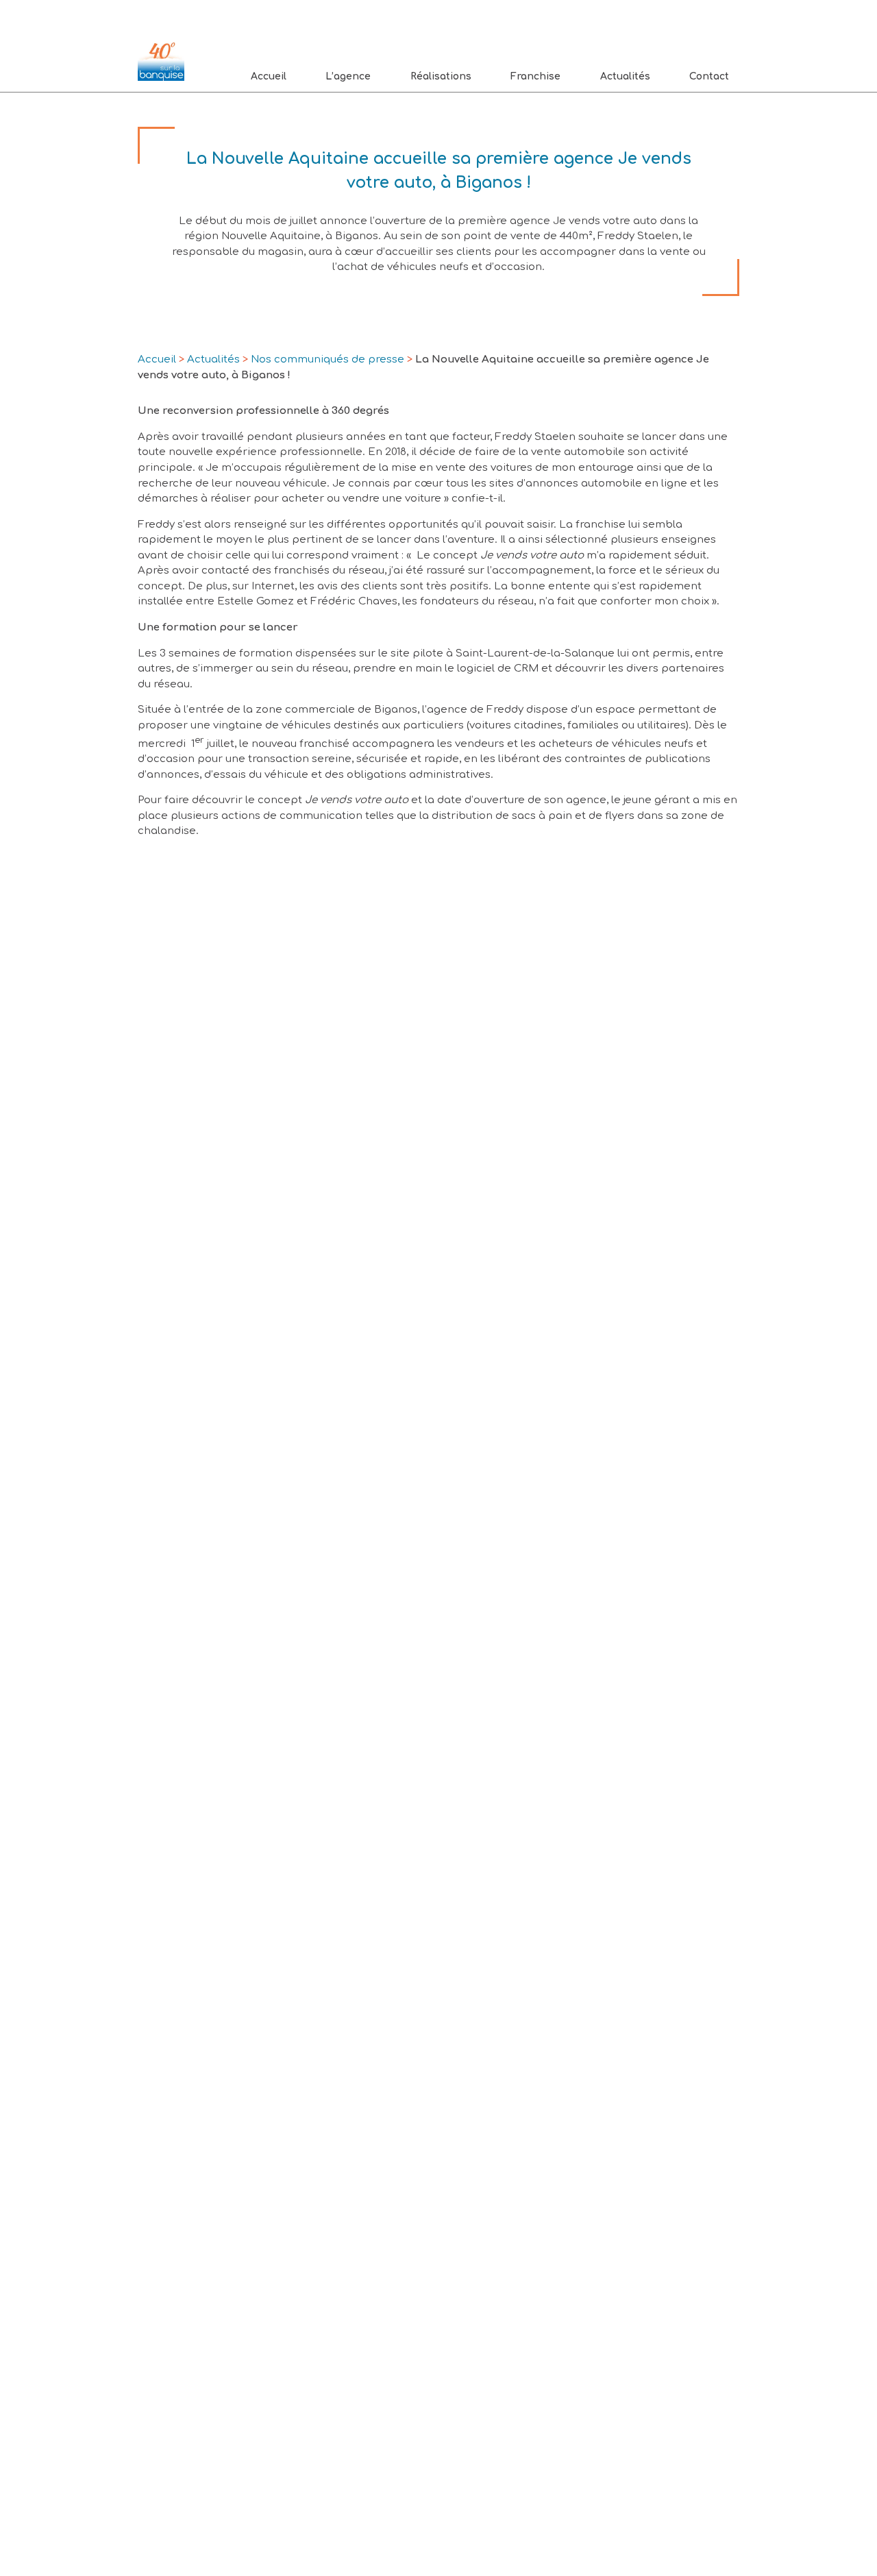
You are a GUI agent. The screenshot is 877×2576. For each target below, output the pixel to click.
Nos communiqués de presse (328, 359)
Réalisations (441, 76)
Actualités (625, 76)
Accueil (269, 76)
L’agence (348, 76)
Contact (709, 76)
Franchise (535, 76)
